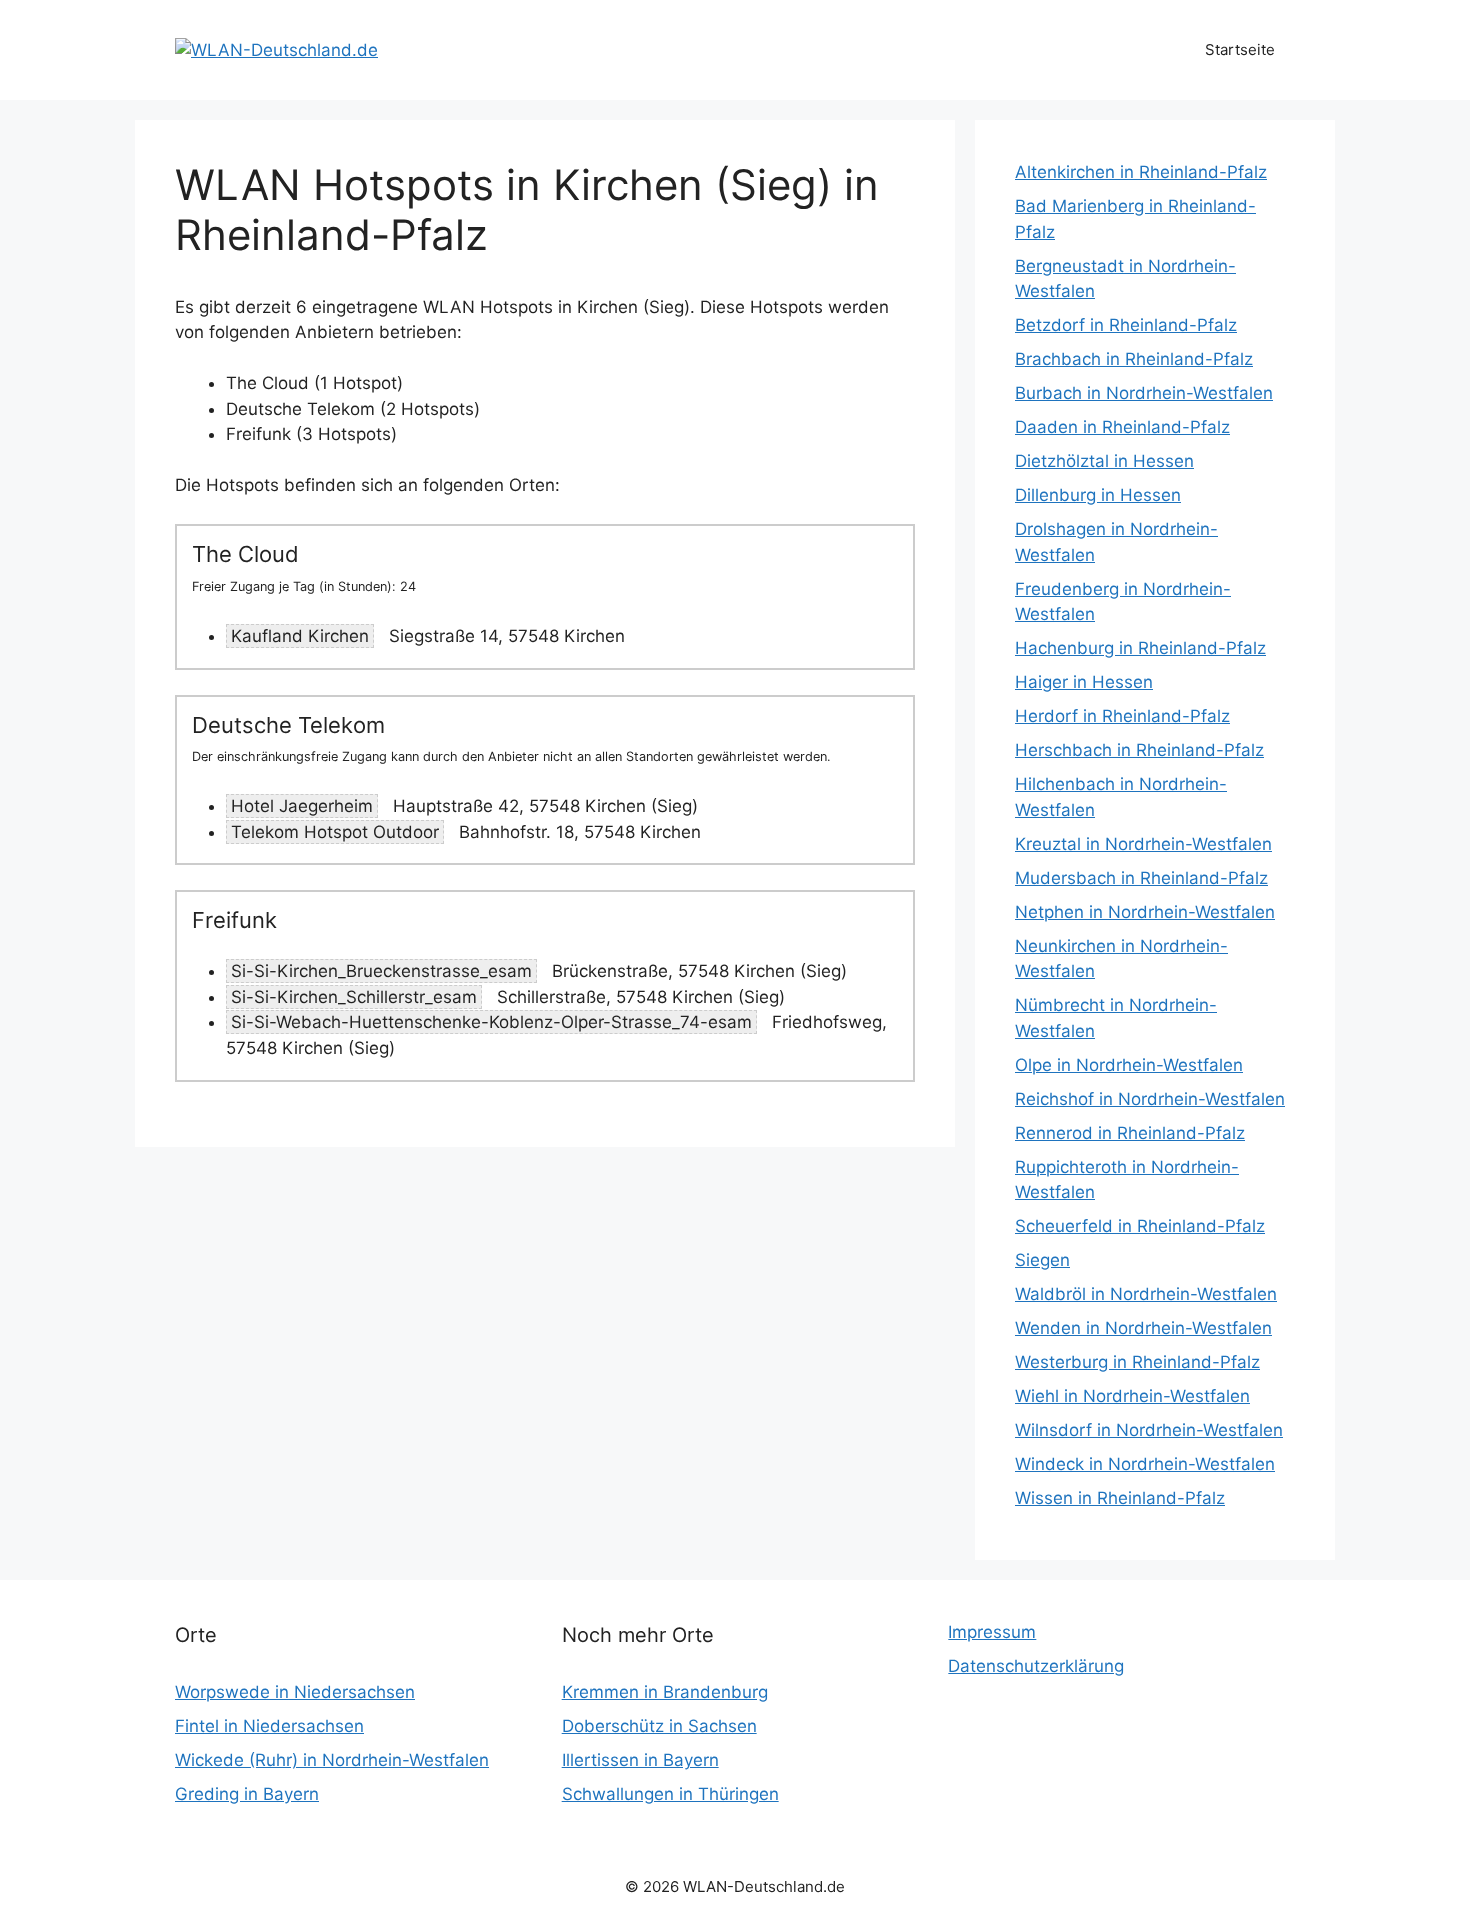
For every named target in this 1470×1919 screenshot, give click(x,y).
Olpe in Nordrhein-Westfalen (1129, 1065)
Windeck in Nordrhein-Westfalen (1145, 1464)
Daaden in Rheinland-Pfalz (1122, 427)
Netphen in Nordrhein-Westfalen (1145, 912)
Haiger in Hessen (1084, 682)
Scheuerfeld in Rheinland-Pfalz (1140, 1226)
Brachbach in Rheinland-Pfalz (1134, 359)
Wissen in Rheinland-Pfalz (1120, 1498)
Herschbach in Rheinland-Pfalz (1139, 750)
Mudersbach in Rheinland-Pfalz (1141, 878)
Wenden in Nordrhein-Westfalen (1143, 1328)
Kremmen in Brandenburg (665, 1692)
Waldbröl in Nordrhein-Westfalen (1146, 1294)
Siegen (1042, 1260)
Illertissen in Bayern (640, 1760)
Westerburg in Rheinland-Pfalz (1137, 1362)
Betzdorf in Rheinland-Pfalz (1126, 325)
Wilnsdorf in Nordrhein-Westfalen (1149, 1430)
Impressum (992, 1632)
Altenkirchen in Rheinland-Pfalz (1141, 172)
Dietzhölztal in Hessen (1104, 461)
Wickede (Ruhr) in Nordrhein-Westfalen (332, 1760)
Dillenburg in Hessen (1098, 495)
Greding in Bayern (247, 1794)
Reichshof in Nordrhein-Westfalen (1150, 1099)
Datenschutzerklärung (1036, 1666)
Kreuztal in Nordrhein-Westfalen (1143, 844)
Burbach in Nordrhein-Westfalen (1144, 393)
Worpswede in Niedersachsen (295, 1692)
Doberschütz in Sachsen (659, 1726)
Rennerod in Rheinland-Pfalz (1130, 1133)
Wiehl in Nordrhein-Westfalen (1132, 1396)
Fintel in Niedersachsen (269, 1726)
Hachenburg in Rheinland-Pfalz (1140, 648)
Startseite (1240, 49)
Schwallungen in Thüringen (670, 1794)
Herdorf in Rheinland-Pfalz (1122, 716)
